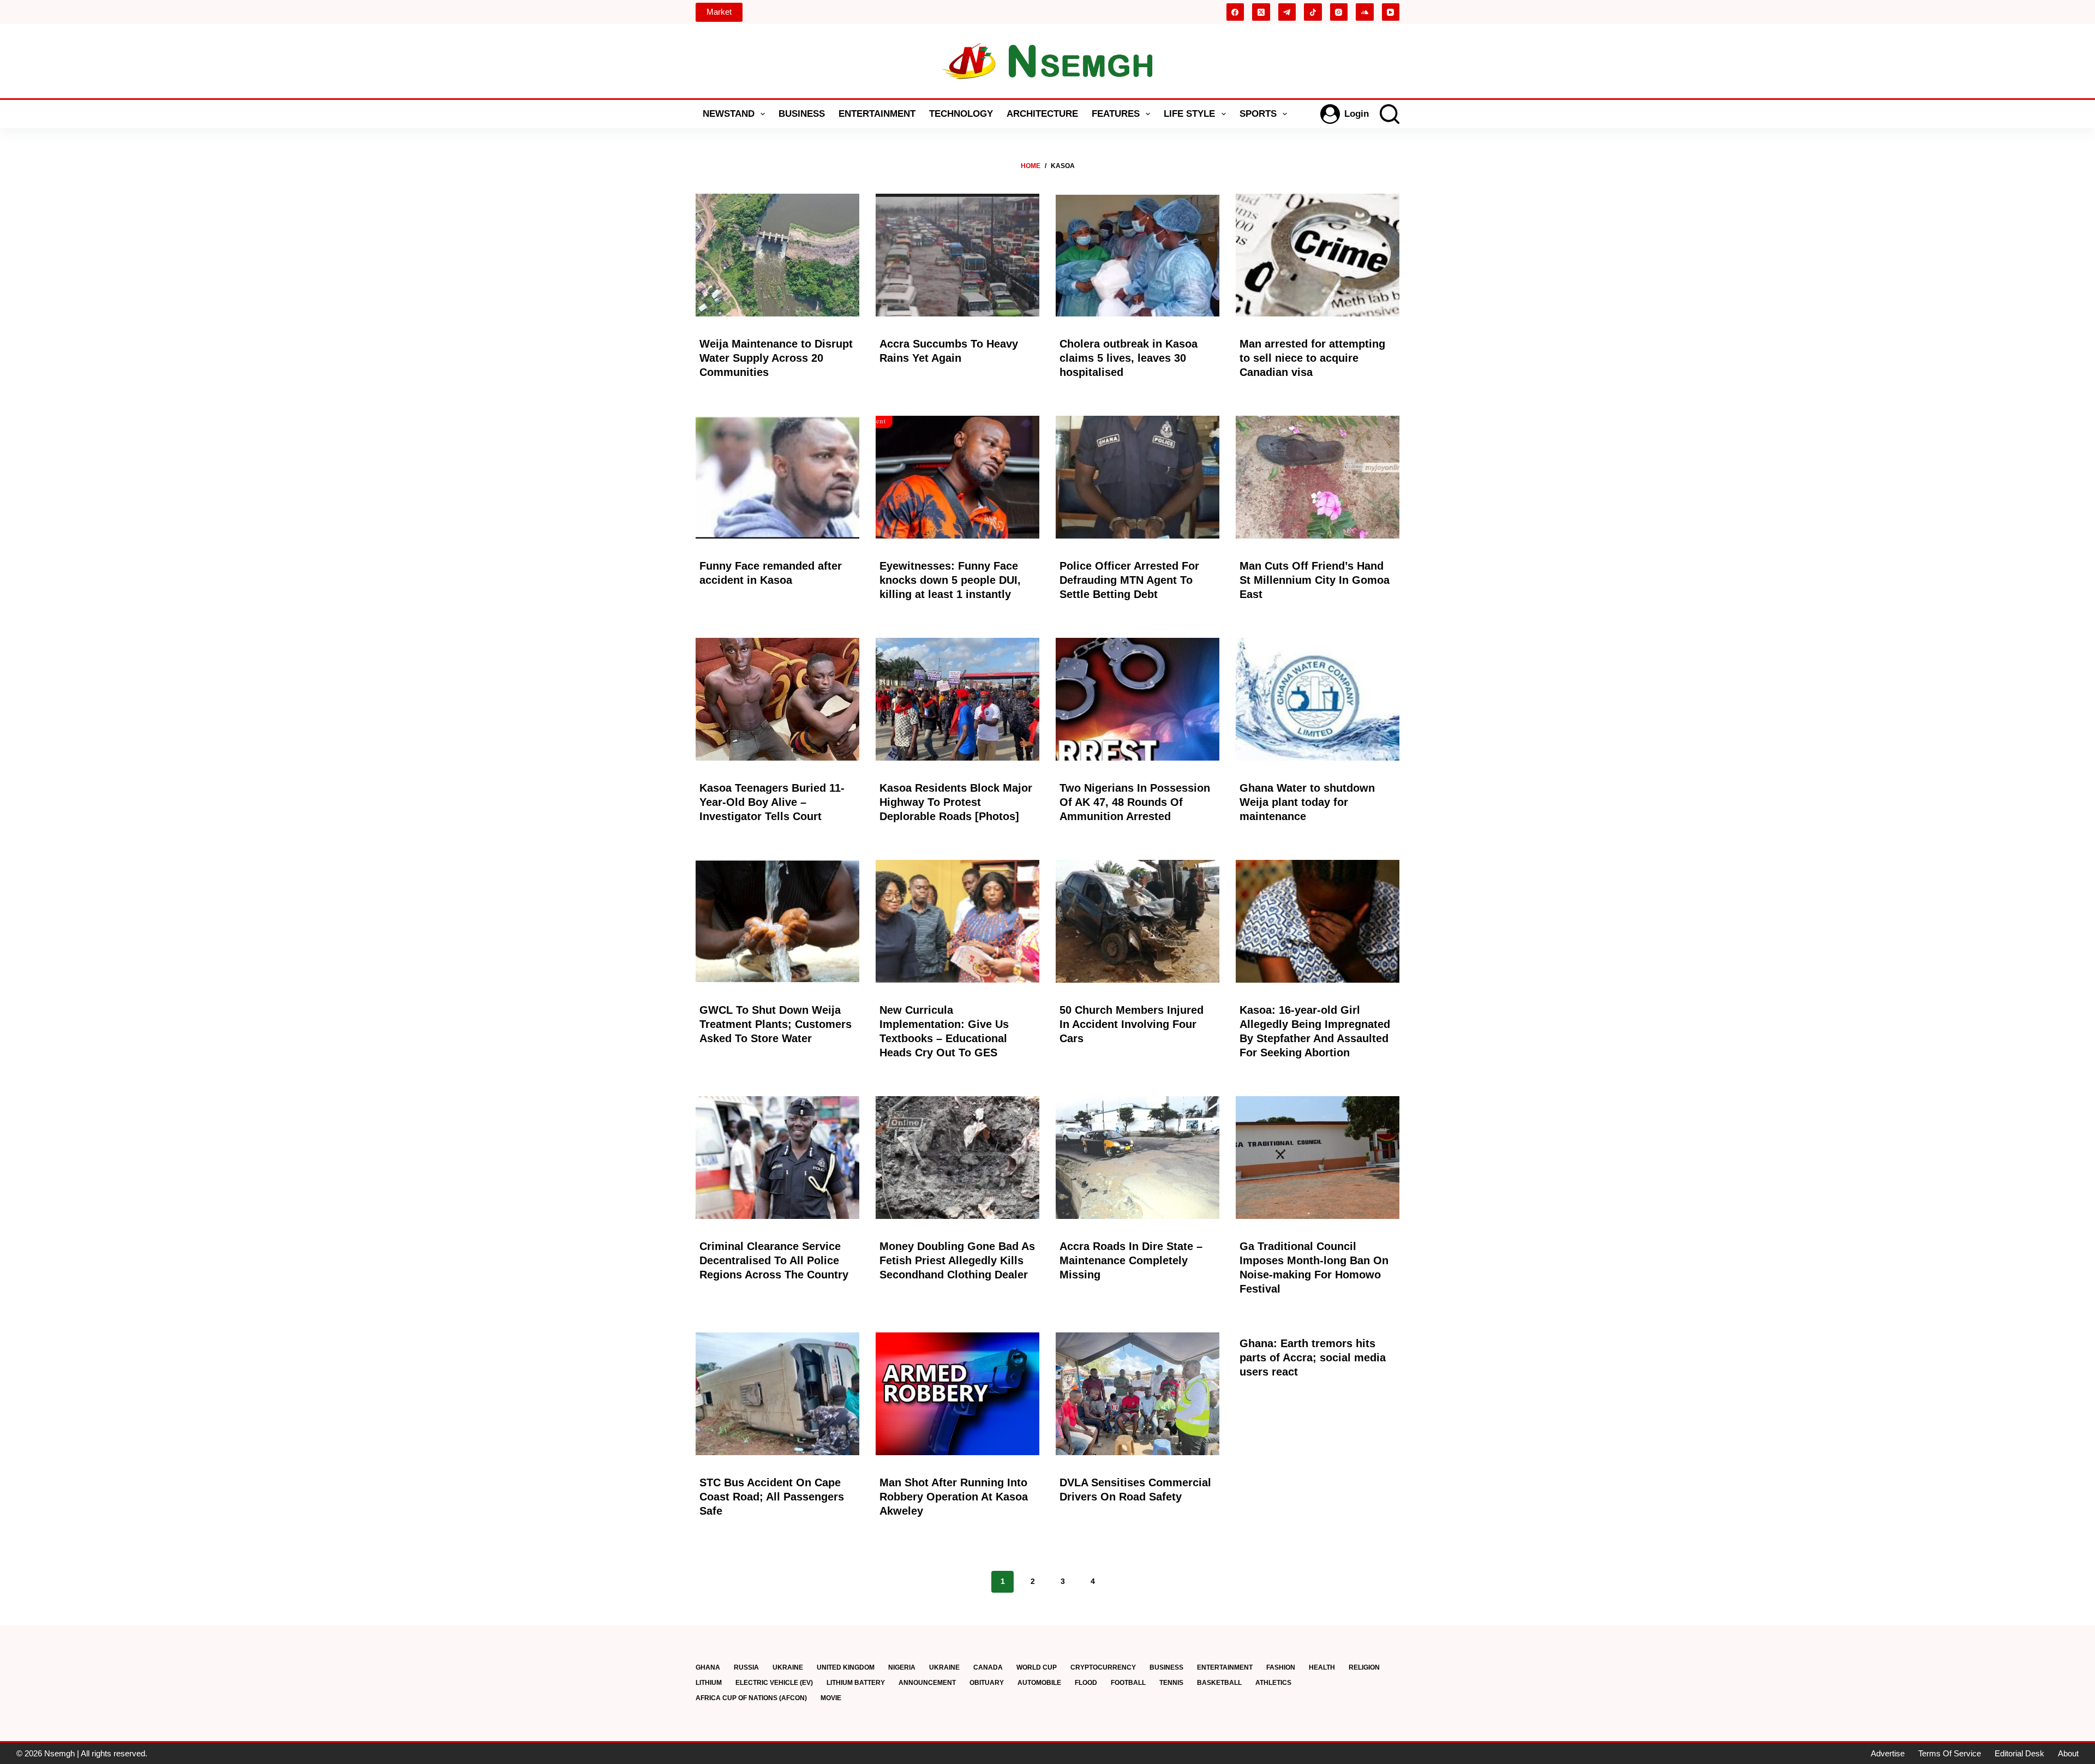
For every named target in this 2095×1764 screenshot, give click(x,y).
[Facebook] (1235, 12)
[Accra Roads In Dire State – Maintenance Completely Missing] (1138, 1158)
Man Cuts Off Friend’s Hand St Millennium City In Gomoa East (1315, 580)
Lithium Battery (856, 1683)
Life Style (1189, 114)
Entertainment (877, 114)
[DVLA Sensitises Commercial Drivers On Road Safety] (1138, 1394)
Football (1128, 1683)
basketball (1219, 1683)
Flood (1086, 1683)
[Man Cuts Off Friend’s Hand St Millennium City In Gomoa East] (1318, 477)
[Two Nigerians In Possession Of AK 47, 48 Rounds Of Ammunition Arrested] (1138, 699)
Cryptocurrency (1103, 1667)
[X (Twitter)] (1261, 12)
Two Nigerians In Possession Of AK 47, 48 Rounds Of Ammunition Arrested (1135, 802)
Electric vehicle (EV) (774, 1683)
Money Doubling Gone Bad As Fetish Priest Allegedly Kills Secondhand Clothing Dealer (957, 1260)
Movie (831, 1698)
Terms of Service (1950, 1753)
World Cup (1037, 1667)
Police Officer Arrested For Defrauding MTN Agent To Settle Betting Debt (1129, 580)
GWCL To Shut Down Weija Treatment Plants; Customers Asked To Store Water (776, 1024)
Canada (988, 1667)
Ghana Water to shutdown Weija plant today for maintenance (1307, 802)
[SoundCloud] (1365, 12)
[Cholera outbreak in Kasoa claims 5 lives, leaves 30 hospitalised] (1138, 255)
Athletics (1273, 1683)
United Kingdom (846, 1667)
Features (1116, 114)
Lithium (709, 1683)
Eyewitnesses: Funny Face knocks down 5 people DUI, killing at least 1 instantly (950, 580)
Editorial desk (2019, 1753)
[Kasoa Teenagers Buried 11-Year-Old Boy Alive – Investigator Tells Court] (777, 699)
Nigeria (902, 1667)
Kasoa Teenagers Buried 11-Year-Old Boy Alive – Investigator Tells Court (772, 802)
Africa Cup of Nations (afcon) (751, 1698)
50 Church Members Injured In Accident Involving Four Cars (1132, 1024)
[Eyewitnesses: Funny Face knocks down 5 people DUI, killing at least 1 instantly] (957, 477)
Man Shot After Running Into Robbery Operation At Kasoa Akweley (954, 1497)
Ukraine (788, 1667)
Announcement (927, 1683)
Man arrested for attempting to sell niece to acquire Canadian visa (1312, 358)
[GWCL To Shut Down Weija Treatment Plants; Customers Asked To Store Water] (777, 921)
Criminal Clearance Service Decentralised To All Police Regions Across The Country (774, 1260)
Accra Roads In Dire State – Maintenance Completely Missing (1131, 1260)
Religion (1364, 1667)
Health (1322, 1667)
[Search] (1390, 114)
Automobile (1039, 1683)
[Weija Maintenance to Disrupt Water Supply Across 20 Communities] (777, 255)
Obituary (987, 1683)
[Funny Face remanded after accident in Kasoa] (777, 477)
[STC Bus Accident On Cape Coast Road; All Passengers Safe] (777, 1394)
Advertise (1888, 1753)
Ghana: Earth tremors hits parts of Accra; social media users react (1313, 1358)
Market (719, 12)
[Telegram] (1287, 12)
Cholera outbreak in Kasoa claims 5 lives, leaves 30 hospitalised (1129, 358)
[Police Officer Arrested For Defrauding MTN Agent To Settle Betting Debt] (1138, 477)
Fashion (1281, 1667)
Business (802, 114)
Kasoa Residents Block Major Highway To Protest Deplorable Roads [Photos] (956, 802)
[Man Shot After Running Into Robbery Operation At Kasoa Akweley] (957, 1394)
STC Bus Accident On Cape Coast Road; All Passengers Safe (772, 1497)
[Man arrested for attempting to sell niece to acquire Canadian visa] (1318, 255)
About (2068, 1753)
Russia (746, 1667)
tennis (1171, 1683)
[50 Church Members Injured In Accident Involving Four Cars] (1138, 921)
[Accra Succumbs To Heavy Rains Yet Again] (957, 255)
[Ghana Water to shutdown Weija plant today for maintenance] (1318, 699)
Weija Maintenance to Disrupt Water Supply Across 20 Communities (776, 358)
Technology (961, 114)
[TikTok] (1313, 12)
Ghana (708, 1667)
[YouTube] (1391, 12)
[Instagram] (1339, 12)
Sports (1258, 114)
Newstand (729, 114)
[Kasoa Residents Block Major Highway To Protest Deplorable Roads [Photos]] (957, 699)
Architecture (1042, 114)
